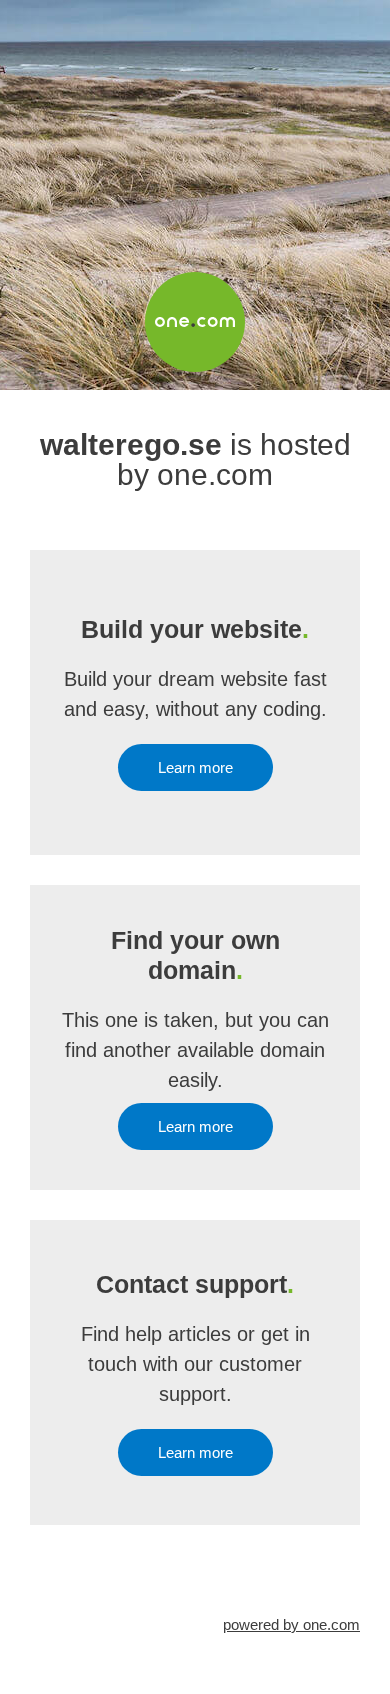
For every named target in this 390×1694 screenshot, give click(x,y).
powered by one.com (291, 1624)
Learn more (195, 767)
